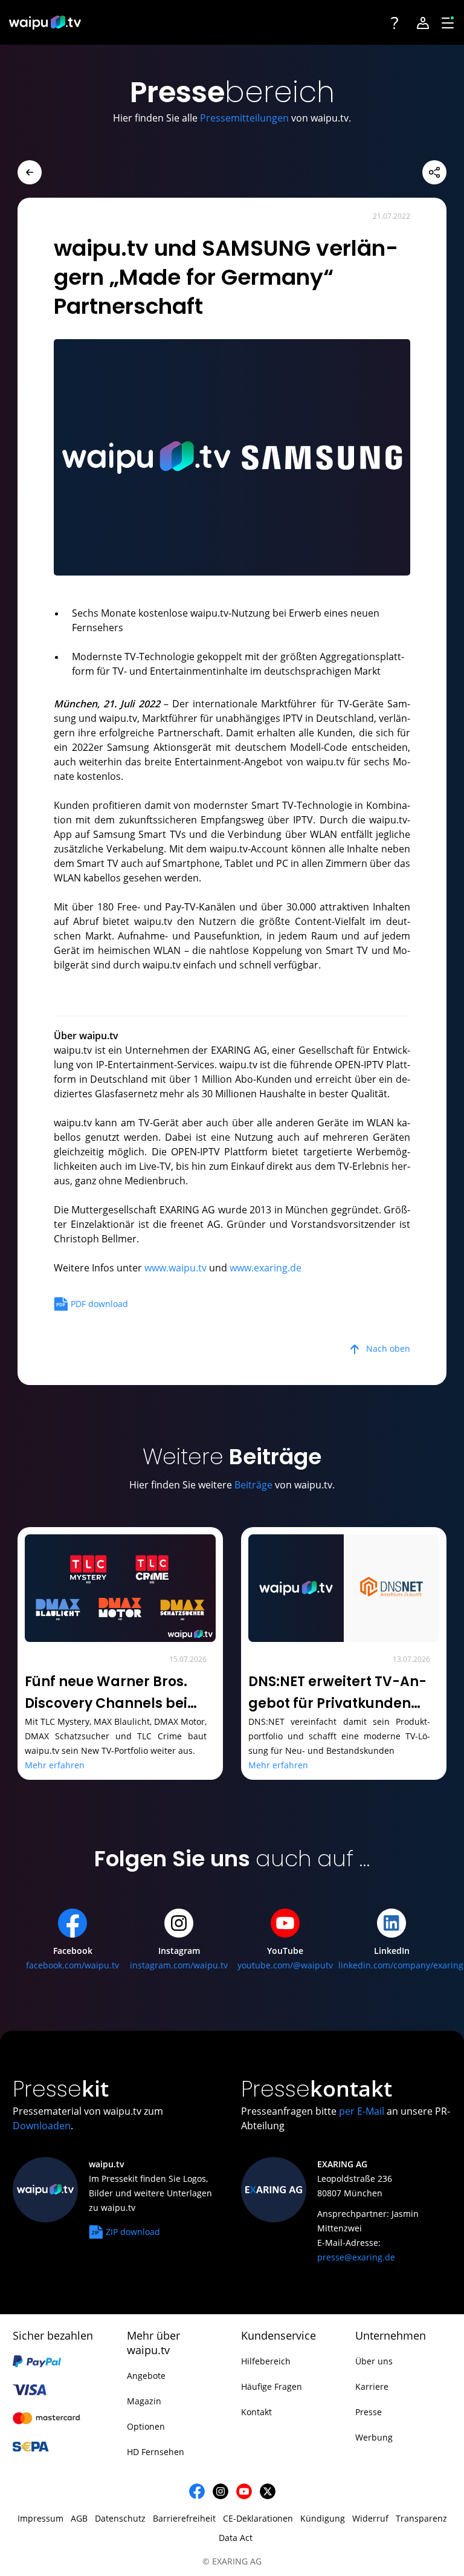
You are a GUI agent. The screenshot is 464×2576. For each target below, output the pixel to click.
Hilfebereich (266, 2361)
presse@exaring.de (356, 2257)
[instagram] (221, 2491)
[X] (268, 2491)
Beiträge (253, 1485)
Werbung (374, 2437)
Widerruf (370, 2518)
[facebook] (197, 2491)
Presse (369, 2412)
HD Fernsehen (156, 2452)
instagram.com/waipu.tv (179, 1965)
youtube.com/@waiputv (285, 1965)
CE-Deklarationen (258, 2518)
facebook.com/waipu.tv (72, 1965)
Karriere (372, 2386)
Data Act (236, 2538)
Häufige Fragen (272, 2386)
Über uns (374, 2361)
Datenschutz (120, 2518)
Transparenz (421, 2518)
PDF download (99, 1304)
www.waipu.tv (176, 1268)
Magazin (144, 2401)
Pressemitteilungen (244, 118)
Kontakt (256, 2412)
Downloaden (42, 2126)
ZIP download (133, 2232)
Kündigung (323, 2518)
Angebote (146, 2376)
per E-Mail (362, 2111)
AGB (79, 2518)
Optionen (146, 2426)
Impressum (40, 2518)
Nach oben (388, 1348)
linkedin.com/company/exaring (401, 1965)
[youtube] (244, 2491)
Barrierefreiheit (184, 2518)
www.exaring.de (266, 1268)
